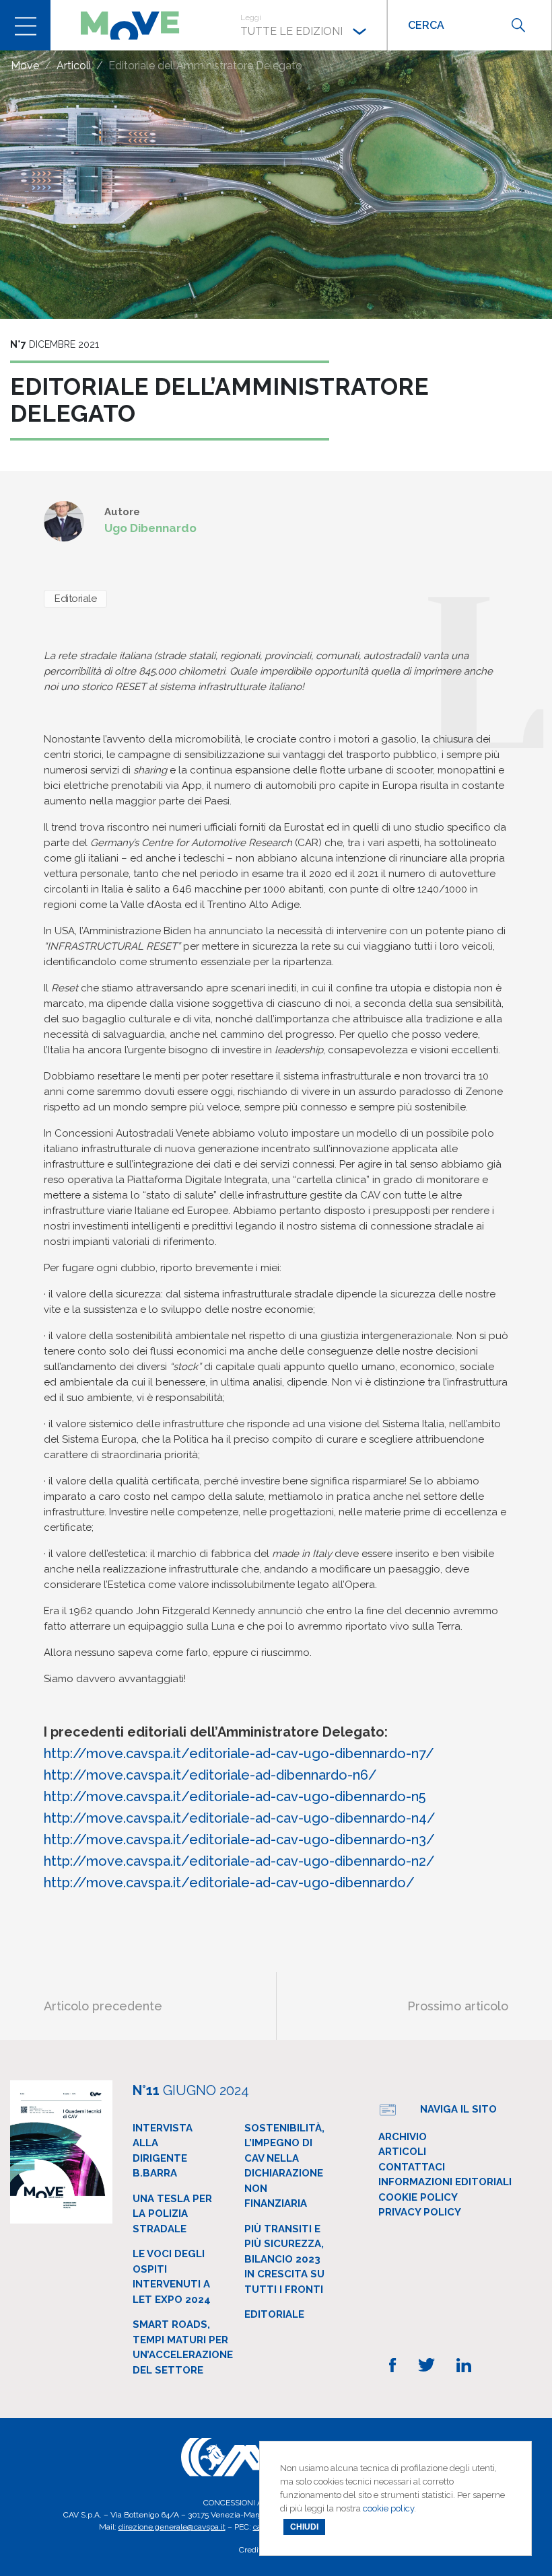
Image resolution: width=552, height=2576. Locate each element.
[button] (304, 25)
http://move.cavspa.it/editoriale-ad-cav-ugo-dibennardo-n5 (235, 1796)
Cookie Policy (418, 2197)
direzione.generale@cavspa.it (172, 2527)
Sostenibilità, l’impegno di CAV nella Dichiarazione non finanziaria (284, 2166)
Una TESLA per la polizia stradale (172, 2214)
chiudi (304, 2527)
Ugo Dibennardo (150, 528)
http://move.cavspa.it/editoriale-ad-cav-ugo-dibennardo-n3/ (239, 1840)
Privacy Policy (420, 2212)
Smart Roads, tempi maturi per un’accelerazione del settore (183, 2347)
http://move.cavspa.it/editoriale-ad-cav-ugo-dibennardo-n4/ (240, 1818)
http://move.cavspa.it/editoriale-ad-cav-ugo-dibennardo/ (229, 1883)
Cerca (518, 25)
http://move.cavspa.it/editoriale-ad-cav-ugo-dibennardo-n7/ (239, 1753)
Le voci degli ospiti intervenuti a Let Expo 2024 (172, 2277)
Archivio (403, 2137)
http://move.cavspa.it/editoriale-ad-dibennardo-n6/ (210, 1775)
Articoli (402, 2152)
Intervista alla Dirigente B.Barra (163, 2151)
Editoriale (75, 599)
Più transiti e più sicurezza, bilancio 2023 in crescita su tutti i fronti (284, 2259)
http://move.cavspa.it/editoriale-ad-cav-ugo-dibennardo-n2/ (239, 1861)
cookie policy (388, 2508)
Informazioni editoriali (445, 2182)
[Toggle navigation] (25, 25)
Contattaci (412, 2167)
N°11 (191, 2090)
